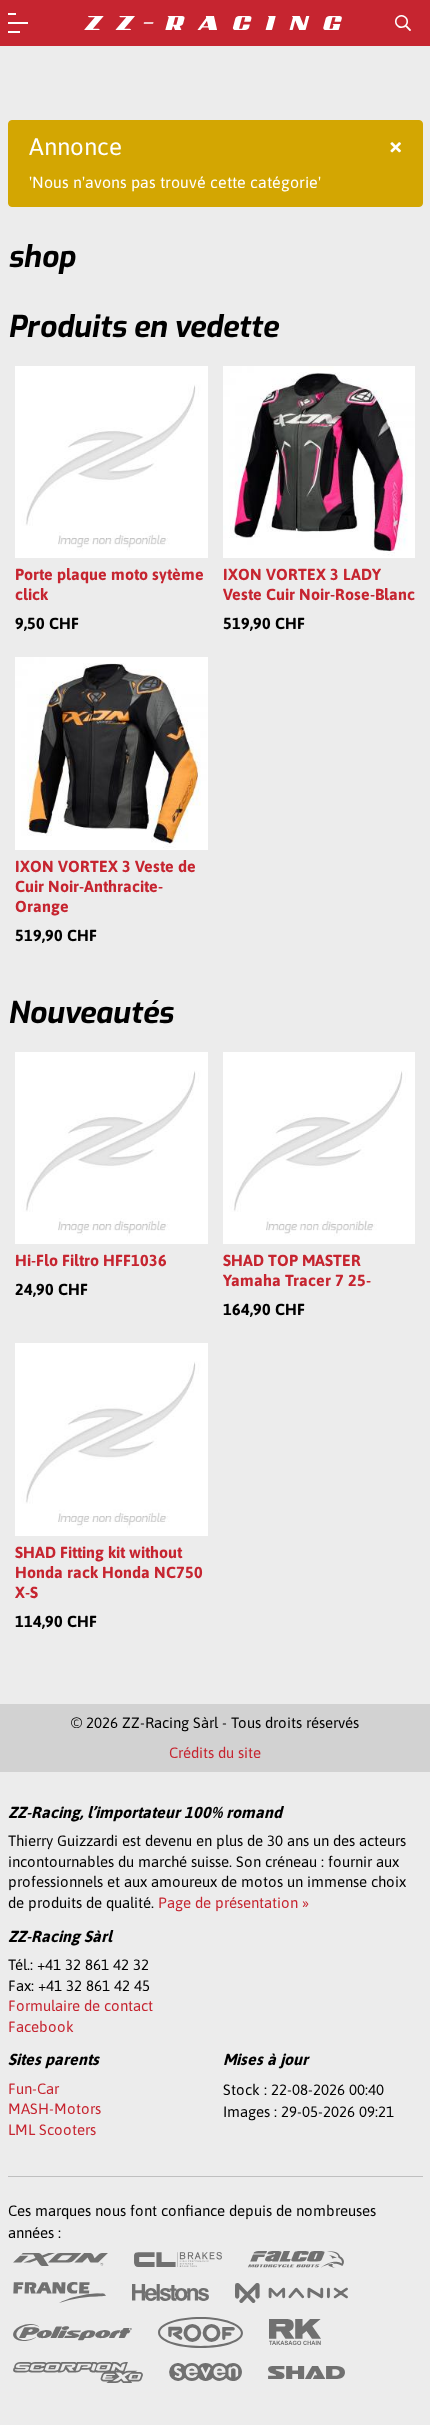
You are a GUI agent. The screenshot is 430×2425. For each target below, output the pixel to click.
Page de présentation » (233, 1902)
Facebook (41, 2026)
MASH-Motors (54, 2108)
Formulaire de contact (80, 2005)
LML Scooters (52, 2129)
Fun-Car (33, 2088)
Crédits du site (215, 1752)
